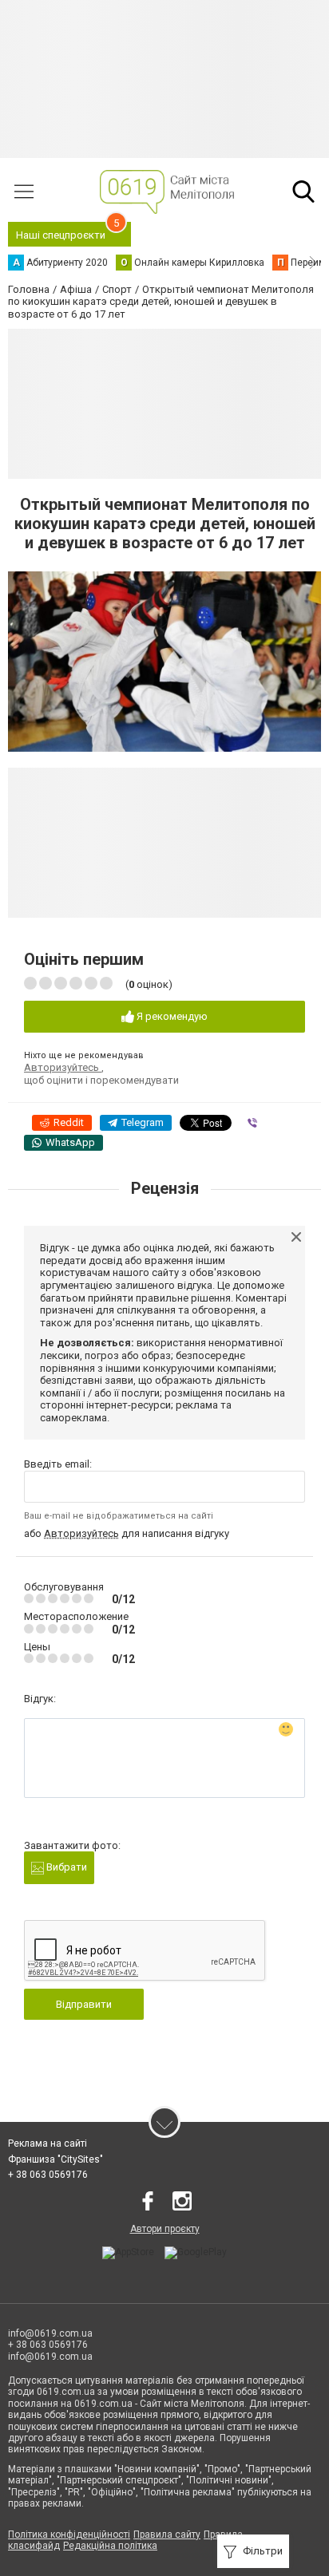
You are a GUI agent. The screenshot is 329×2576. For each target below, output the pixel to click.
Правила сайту (167, 2535)
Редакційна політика (110, 2546)
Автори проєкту (165, 2229)
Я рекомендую (171, 1016)
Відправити (84, 2004)
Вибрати (65, 1867)
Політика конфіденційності (69, 2535)
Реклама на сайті (48, 2143)
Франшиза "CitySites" (55, 2159)
